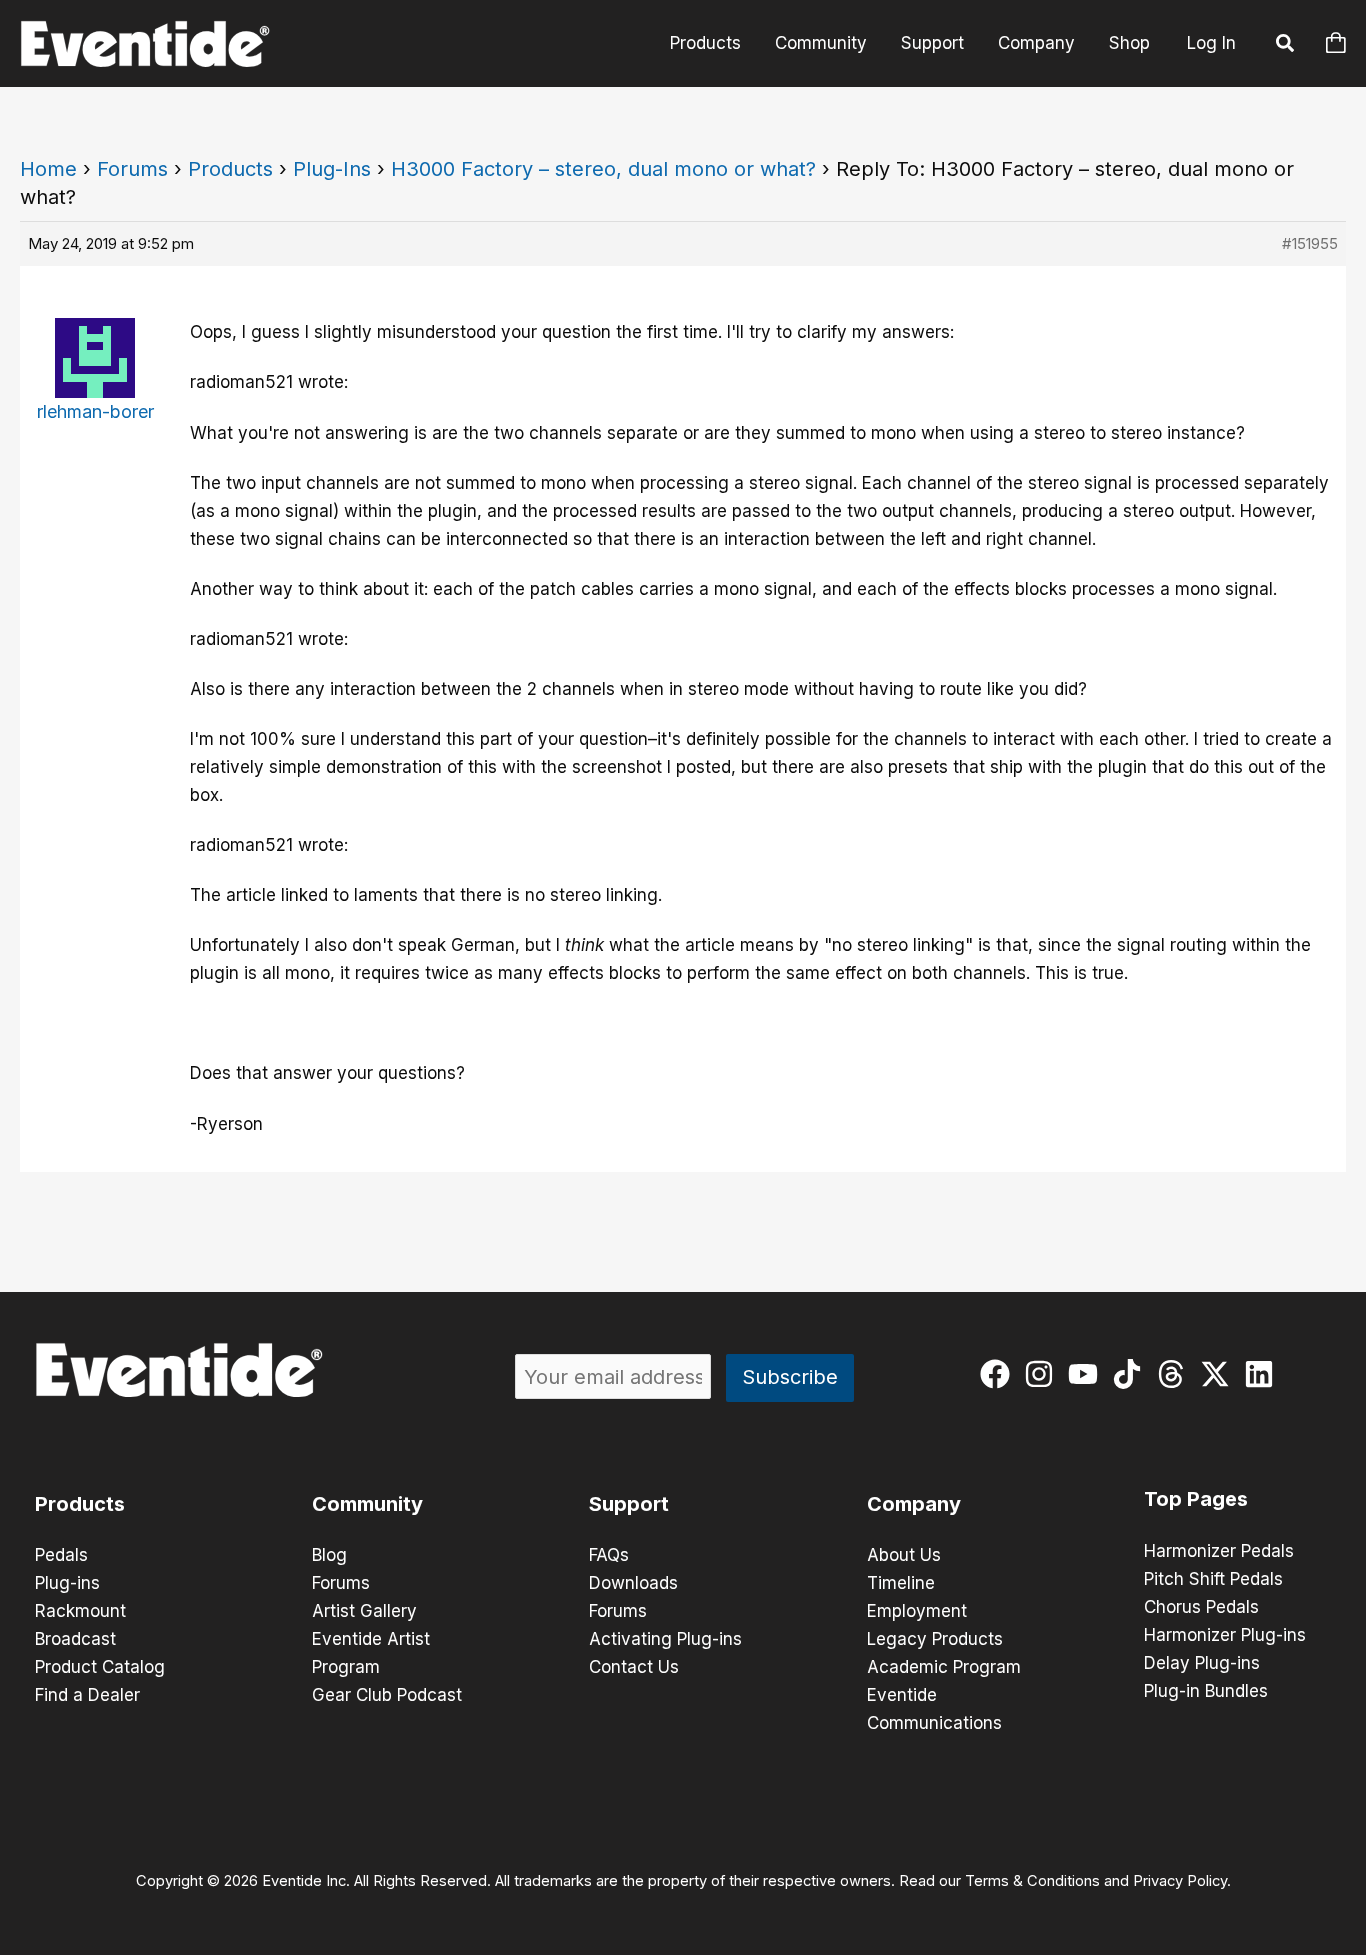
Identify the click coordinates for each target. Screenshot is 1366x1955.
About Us (904, 1555)
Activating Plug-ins (665, 1639)
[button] (1286, 46)
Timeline (901, 1583)
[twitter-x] (1219, 1374)
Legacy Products (935, 1639)
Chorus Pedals (1201, 1607)
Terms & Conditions (1032, 1881)
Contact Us (634, 1667)
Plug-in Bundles (1206, 1691)
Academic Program (944, 1667)
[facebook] (999, 1374)
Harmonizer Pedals (1219, 1551)
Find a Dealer (87, 1695)
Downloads (633, 1583)
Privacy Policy (1180, 1881)
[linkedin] (1263, 1374)
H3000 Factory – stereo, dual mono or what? (603, 169)
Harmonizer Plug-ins (1225, 1635)
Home (48, 169)
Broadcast (75, 1639)
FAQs (609, 1555)
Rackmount (80, 1611)
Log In (1211, 43)
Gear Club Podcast (387, 1695)
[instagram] (1043, 1374)
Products (705, 43)
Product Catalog (100, 1667)
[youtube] (1087, 1374)
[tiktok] (1131, 1374)
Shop (1129, 43)
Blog (329, 1555)
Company (1036, 43)
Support (932, 43)
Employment (917, 1611)
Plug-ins (67, 1583)
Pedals (61, 1555)
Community (821, 43)
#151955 (1310, 243)
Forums (132, 169)
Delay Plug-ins (1202, 1663)
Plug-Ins (332, 169)
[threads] (1175, 1374)
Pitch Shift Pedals (1213, 1579)
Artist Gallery (364, 1611)
